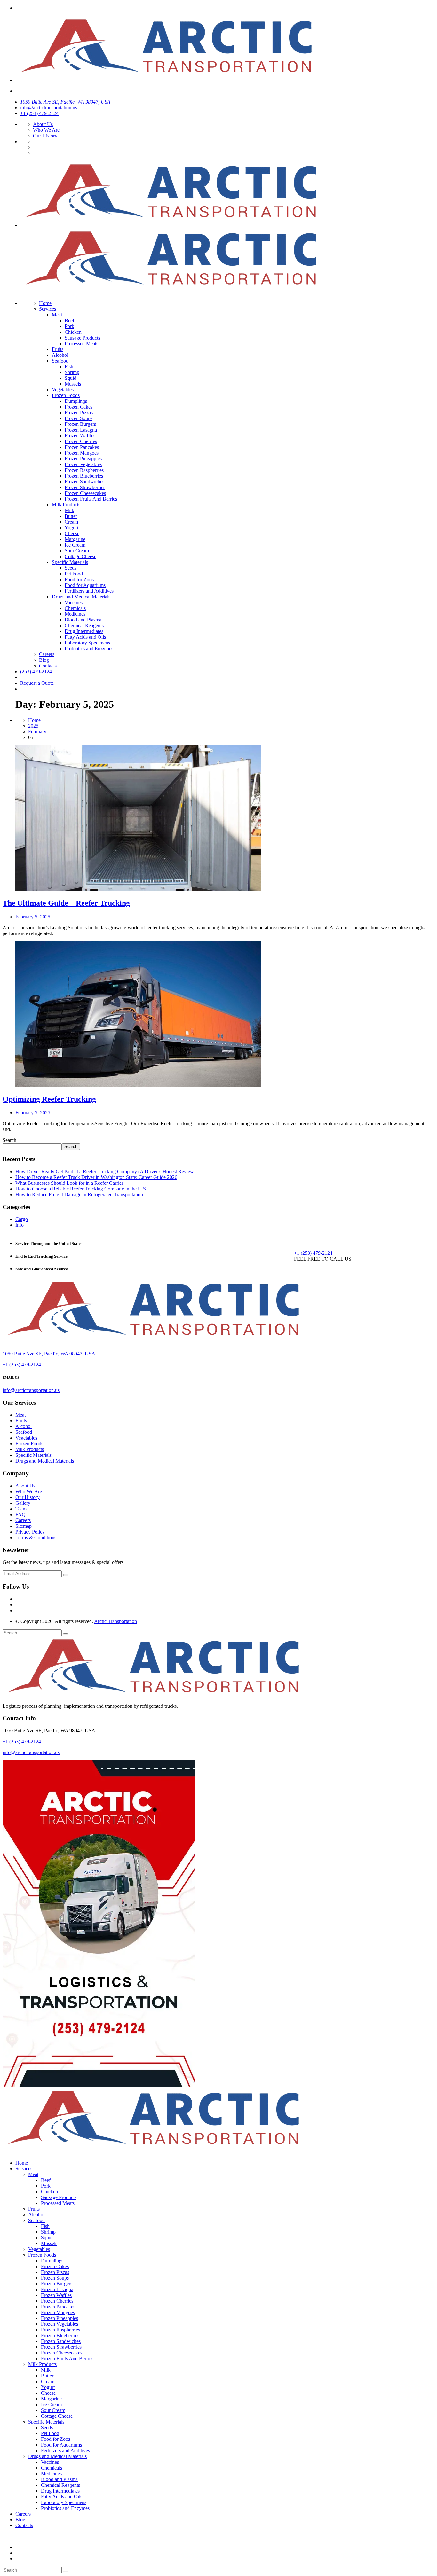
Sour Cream (77, 551)
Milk (69, 510)
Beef (69, 320)
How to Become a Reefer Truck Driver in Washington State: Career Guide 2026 (96, 1177)
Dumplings (76, 401)
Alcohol (60, 355)
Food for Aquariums (85, 585)
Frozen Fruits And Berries (91, 499)
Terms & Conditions (36, 1538)
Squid (71, 378)
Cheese (72, 533)
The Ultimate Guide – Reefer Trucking (66, 903)
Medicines (75, 614)
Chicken (73, 332)
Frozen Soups (79, 418)
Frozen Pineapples (83, 459)
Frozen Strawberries (85, 487)
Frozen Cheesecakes (85, 493)
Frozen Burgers (80, 424)
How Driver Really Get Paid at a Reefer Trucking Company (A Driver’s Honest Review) (105, 1171)
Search (9, 1140)
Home (45, 303)
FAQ (20, 1514)
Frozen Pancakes (82, 447)
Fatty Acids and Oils (85, 637)
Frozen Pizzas (79, 413)
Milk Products (66, 505)
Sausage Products (82, 338)
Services (48, 309)
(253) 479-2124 (36, 671)
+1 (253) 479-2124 (39, 113)
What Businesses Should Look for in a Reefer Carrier (69, 1183)
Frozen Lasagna (81, 430)
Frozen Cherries (81, 441)
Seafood (60, 361)
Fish (69, 367)
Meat (57, 315)
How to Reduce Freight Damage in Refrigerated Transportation (79, 1194)
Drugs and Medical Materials (81, 597)
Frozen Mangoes (82, 453)
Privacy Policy (30, 1532)
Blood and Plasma (83, 620)
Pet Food (74, 574)
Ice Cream (75, 545)
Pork (69, 326)
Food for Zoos (79, 579)
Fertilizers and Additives (89, 591)
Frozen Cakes (79, 407)
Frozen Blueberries (84, 476)
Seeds (71, 568)
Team (21, 1509)
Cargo (22, 1219)
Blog (44, 660)
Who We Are (46, 130)
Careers (47, 654)
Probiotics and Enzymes (89, 648)
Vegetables (63, 390)
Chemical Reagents (84, 625)
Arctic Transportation (115, 1621)
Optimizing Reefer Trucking (49, 1099)
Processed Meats (81, 343)
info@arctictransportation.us (49, 108)
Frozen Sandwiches (84, 482)
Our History (45, 136)
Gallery (23, 1503)
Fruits (58, 349)
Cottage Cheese (80, 556)
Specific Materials (70, 562)
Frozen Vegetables (83, 464)
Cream (71, 522)
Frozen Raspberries (84, 470)
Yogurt (72, 528)
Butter (71, 516)
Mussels (73, 384)
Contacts (48, 666)
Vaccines (74, 602)
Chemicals (75, 608)
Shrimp (72, 372)
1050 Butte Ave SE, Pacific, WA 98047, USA (65, 102)
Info (20, 1225)
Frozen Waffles (80, 436)
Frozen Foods (66, 395)
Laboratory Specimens (87, 643)
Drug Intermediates (84, 631)
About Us (43, 124)
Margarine (75, 539)
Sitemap (24, 1526)
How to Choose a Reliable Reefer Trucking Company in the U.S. (81, 1189)
